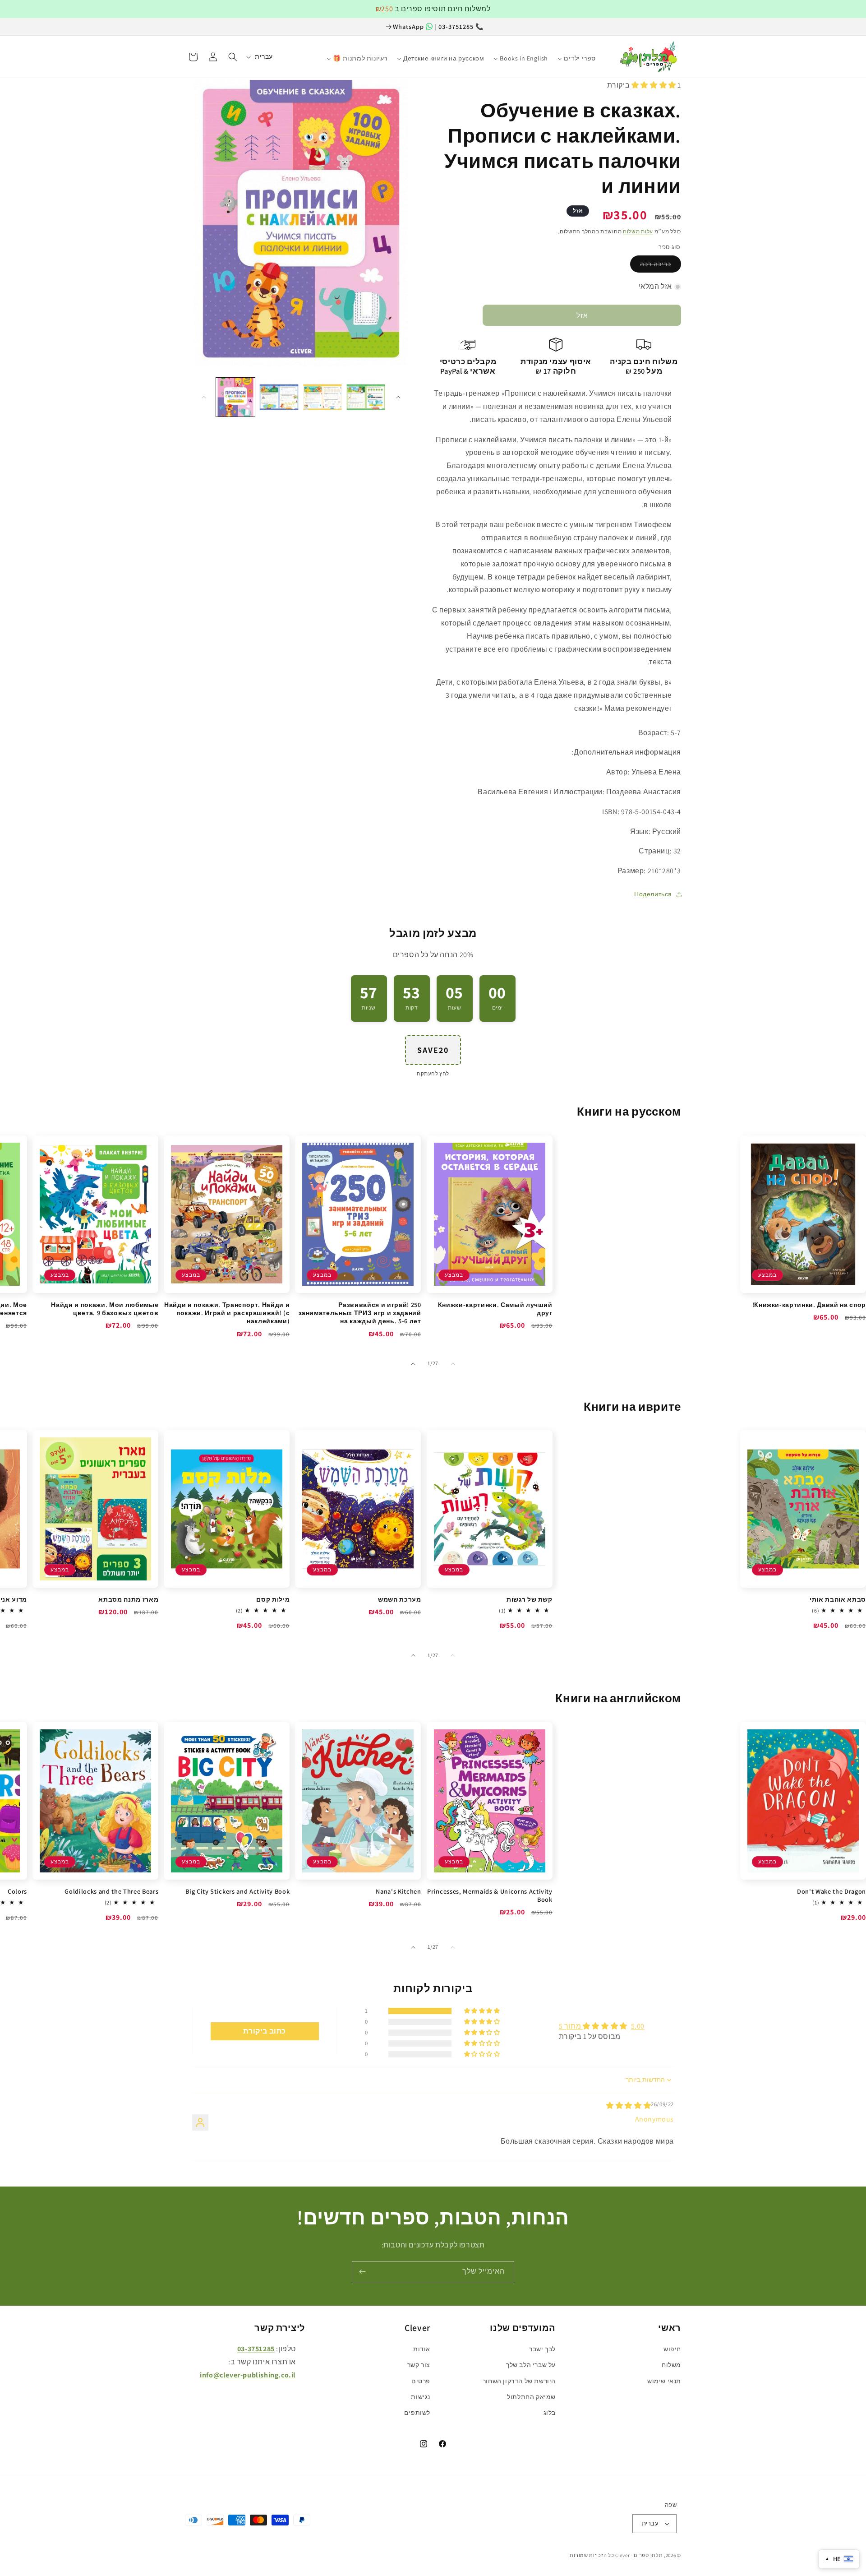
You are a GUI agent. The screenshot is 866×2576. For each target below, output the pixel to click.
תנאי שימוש (664, 2381)
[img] (629, 2106)
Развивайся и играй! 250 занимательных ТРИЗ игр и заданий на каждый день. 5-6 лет (360, 1313)
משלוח (671, 2365)
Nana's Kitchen (398, 1891)
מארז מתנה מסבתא (128, 1599)
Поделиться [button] (653, 894)
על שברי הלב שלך (531, 2365)
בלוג (550, 2413)
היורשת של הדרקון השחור (519, 2381)
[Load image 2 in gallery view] (279, 397)
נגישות (421, 2397)
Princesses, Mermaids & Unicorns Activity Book (490, 1895)
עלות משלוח (638, 231)
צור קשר (419, 2365)
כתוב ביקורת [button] (265, 2031)
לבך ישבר (542, 2349)
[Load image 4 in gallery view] (366, 397)
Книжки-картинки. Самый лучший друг (495, 1309)
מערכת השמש (399, 1599)
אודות (422, 2349)
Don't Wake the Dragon (831, 1891)
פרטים (421, 2381)
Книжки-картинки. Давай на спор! (809, 1305)
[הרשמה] (362, 2272)
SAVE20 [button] (433, 1050)
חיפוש (672, 2349)
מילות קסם (273, 1599)
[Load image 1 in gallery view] (235, 397)
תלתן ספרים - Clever (639, 2555)
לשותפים (417, 2413)
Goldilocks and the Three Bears (111, 1891)
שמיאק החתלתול (531, 2397)
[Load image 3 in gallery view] (322, 397)
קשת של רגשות (530, 1599)
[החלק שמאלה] (204, 397)
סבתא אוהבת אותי (838, 1599)
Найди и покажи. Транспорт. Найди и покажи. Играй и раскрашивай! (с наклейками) (227, 1313)
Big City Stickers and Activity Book (237, 1891)
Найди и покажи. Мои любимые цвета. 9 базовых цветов (105, 1309)
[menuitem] (606, 54)
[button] (233, 57)
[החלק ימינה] (398, 397)
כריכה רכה (656, 264)
